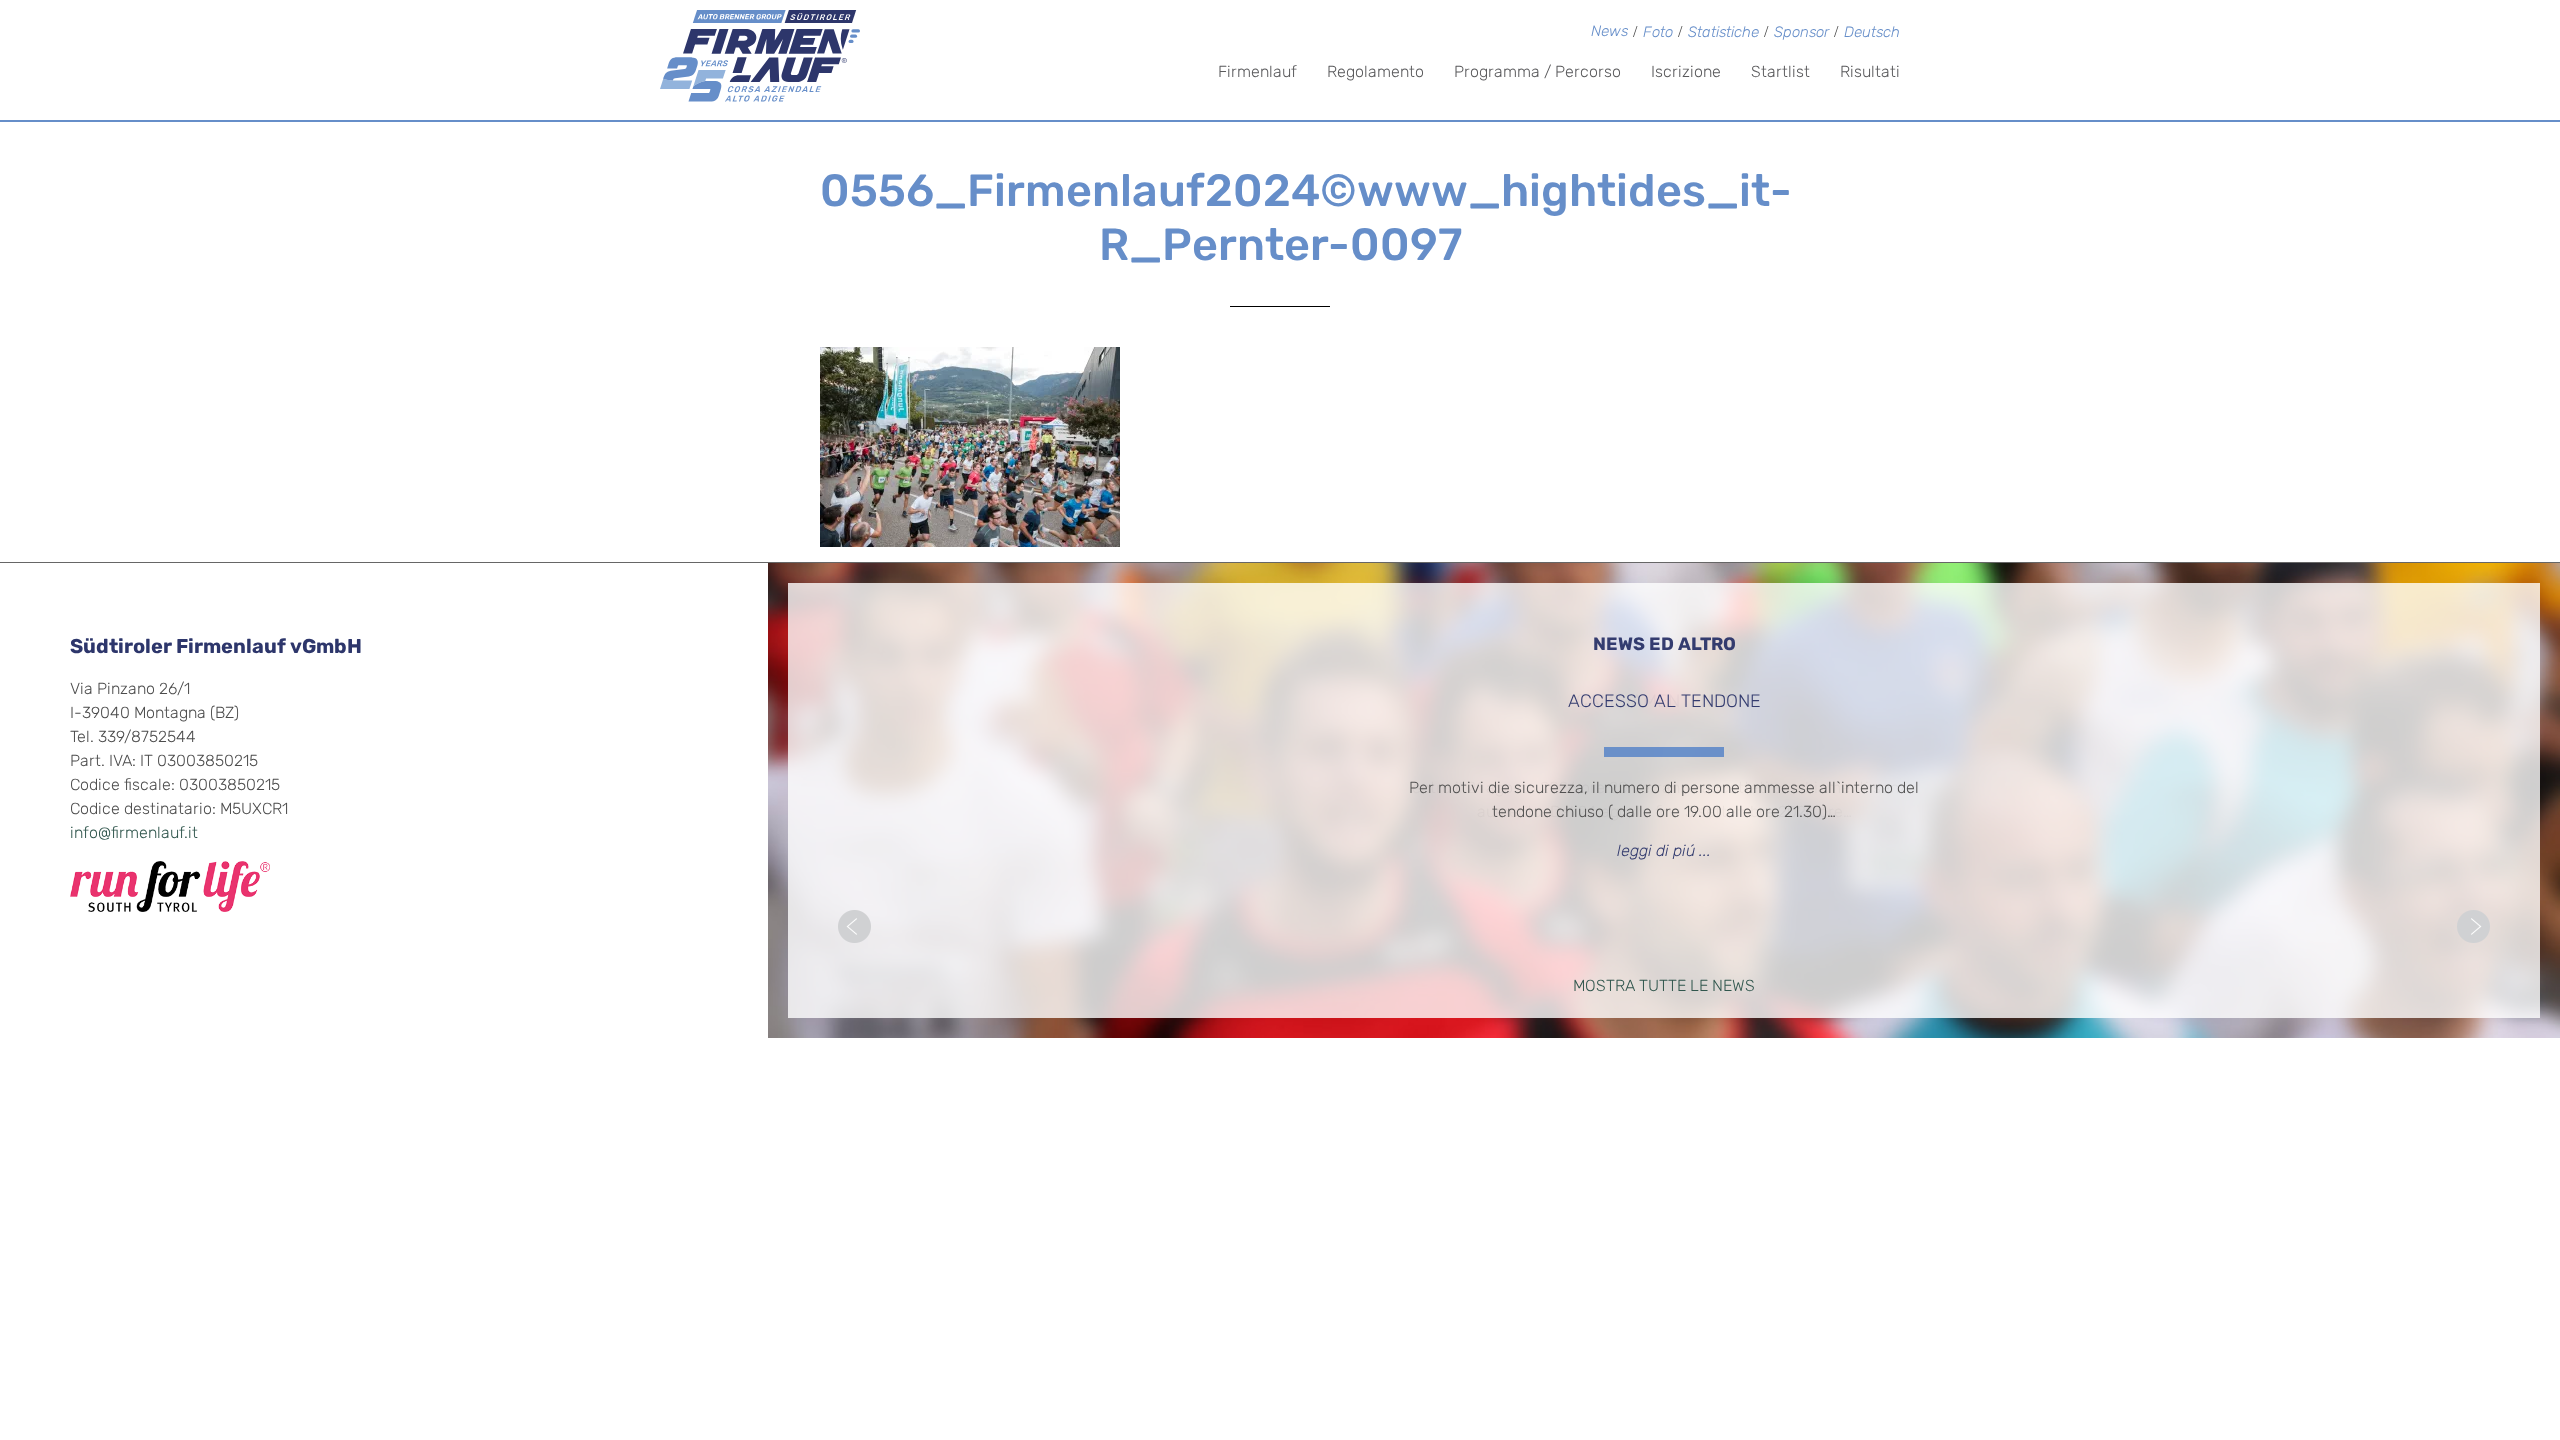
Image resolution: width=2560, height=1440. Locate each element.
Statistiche (1723, 33)
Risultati (1870, 73)
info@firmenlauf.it (134, 834)
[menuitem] (1872, 34)
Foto (1658, 33)
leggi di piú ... (1664, 852)
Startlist (1780, 73)
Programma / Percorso (1537, 73)
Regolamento (1375, 73)
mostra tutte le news (1664, 987)
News (1609, 32)
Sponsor (1801, 33)
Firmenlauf (1257, 73)
